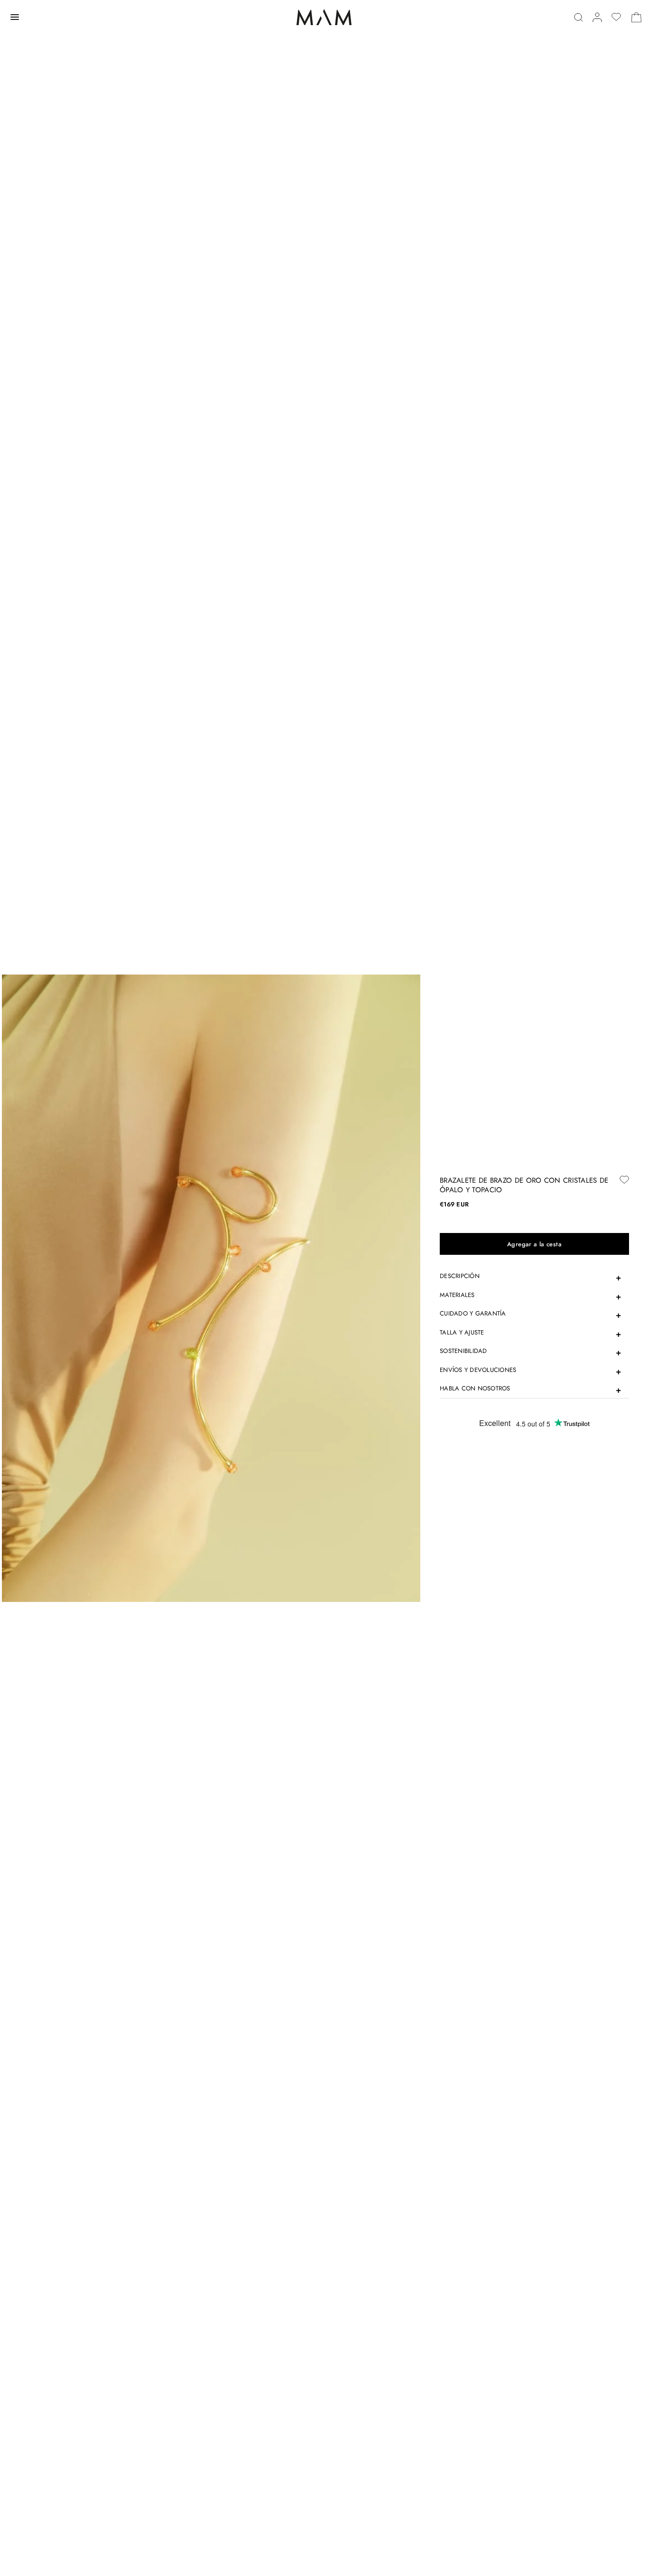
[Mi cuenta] (597, 17)
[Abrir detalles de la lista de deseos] (616, 17)
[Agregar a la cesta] (534, 1244)
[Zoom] (211, 1288)
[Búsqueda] (579, 17)
